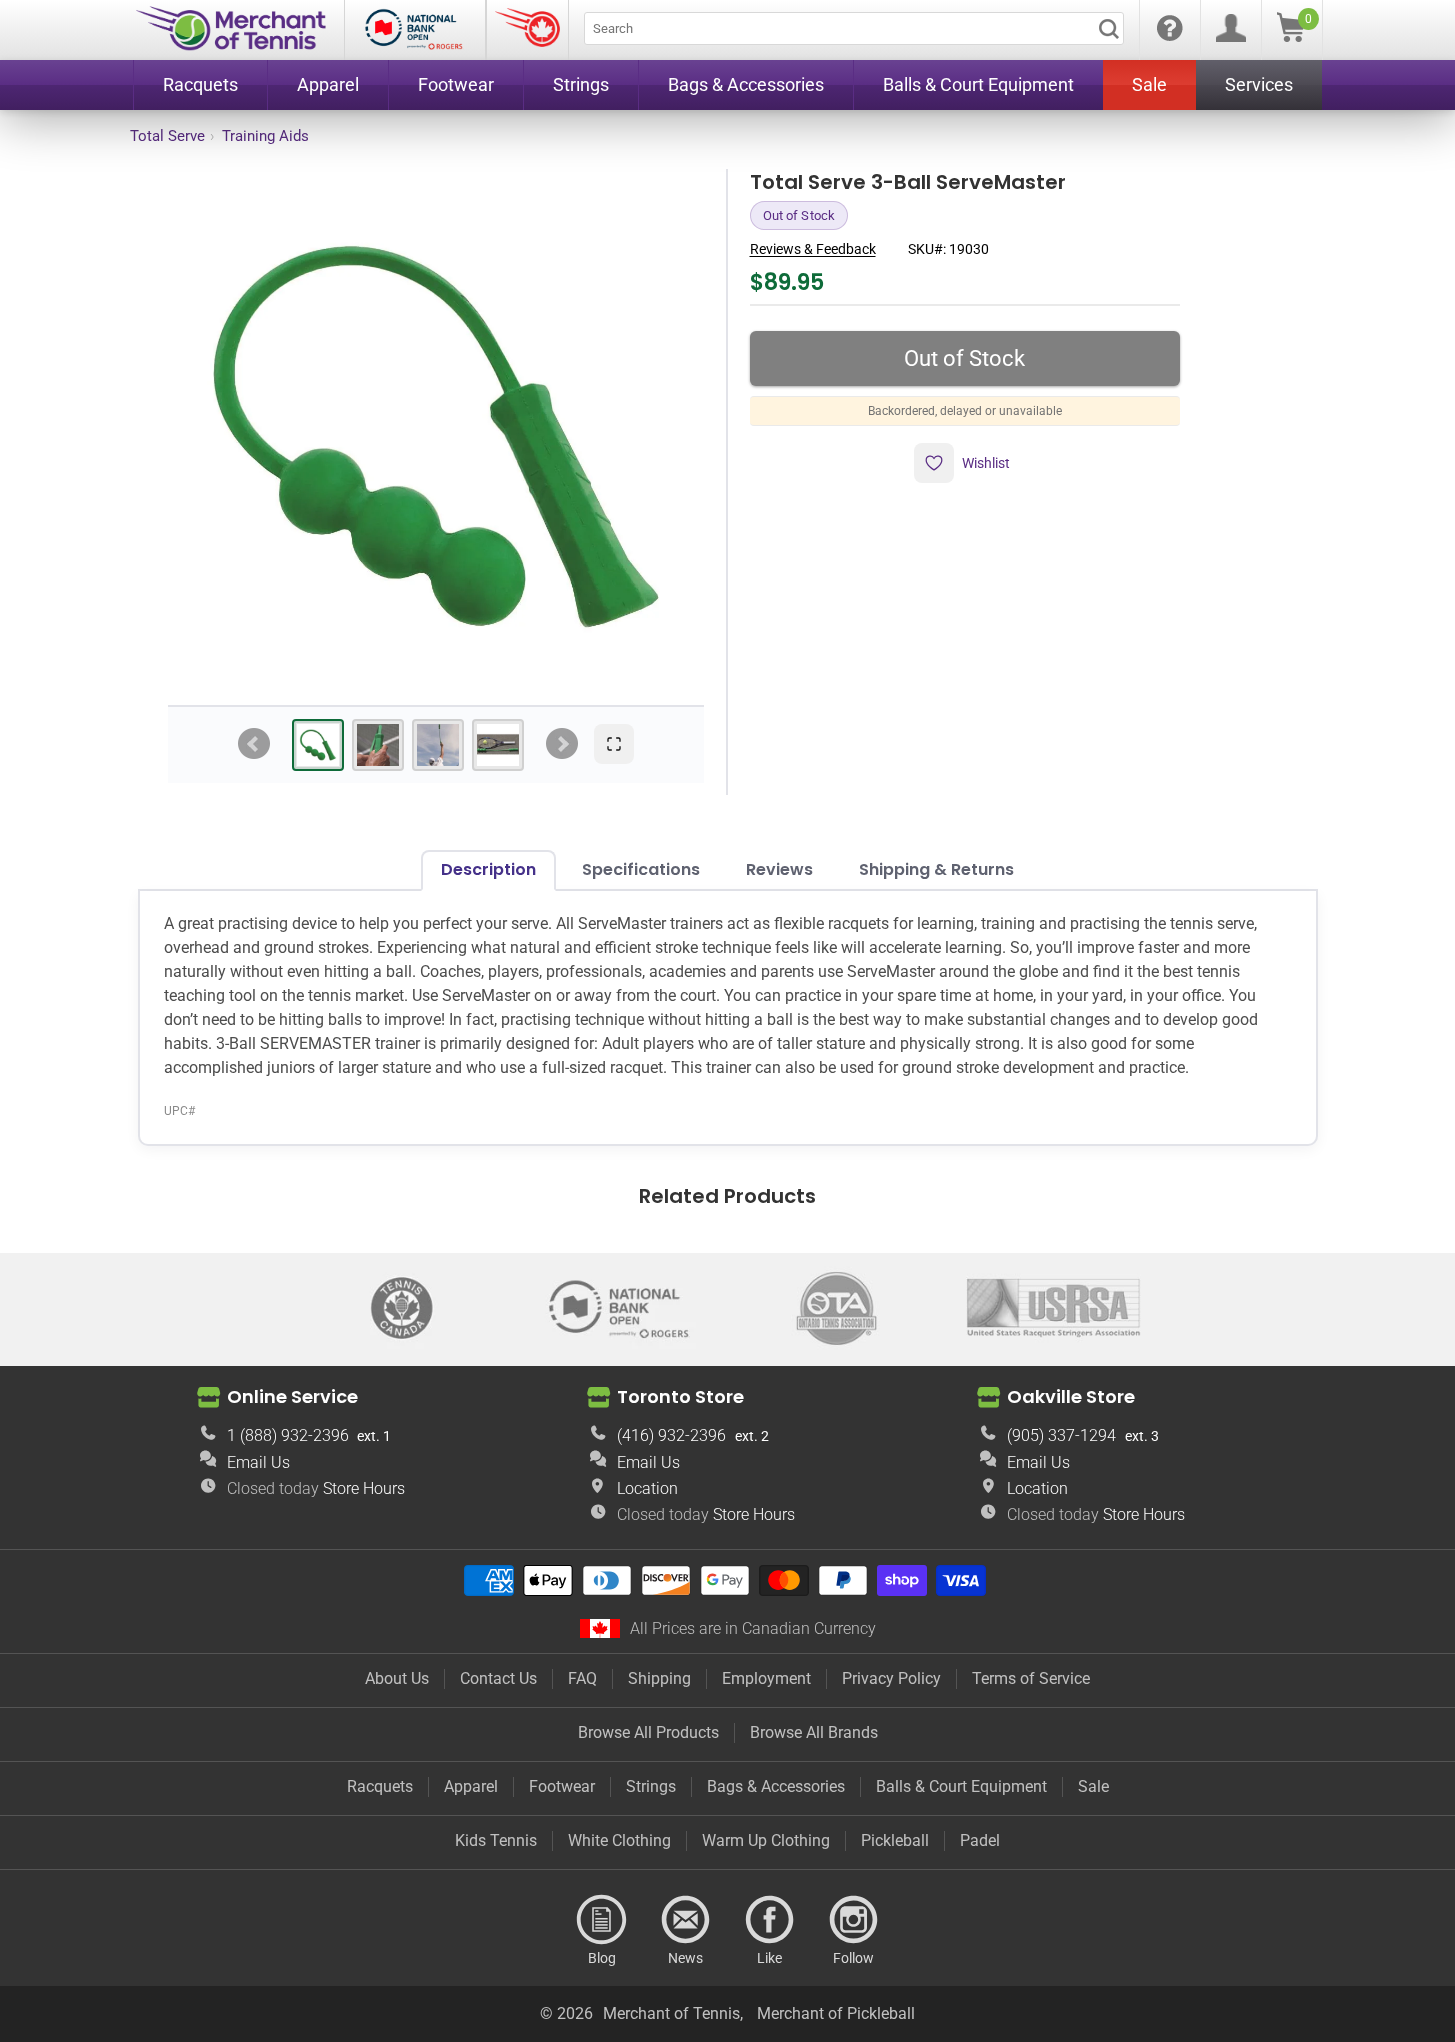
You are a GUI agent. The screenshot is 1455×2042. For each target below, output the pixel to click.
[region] (436, 437)
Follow (854, 1920)
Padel (980, 1840)
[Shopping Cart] (1291, 36)
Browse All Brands (814, 1732)
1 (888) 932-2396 (288, 1435)
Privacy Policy (891, 1678)
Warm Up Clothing (766, 1840)
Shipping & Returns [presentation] (936, 869)
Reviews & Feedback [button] (813, 249)
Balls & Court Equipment (961, 1786)
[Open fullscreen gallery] (614, 744)
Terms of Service (1031, 1678)
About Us (397, 1678)
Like (770, 1920)
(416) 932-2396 (671, 1435)
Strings (651, 1786)
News (686, 1920)
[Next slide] (562, 744)
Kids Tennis (496, 1840)
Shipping (659, 1678)
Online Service (292, 1396)
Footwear (562, 1786)
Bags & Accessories (776, 1786)
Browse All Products (648, 1732)
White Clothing (619, 1840)
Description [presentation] (488, 869)
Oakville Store (1071, 1396)
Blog (602, 1920)
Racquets (380, 1786)
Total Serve (167, 136)
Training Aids (265, 136)
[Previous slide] (254, 744)
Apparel (471, 1786)
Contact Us (498, 1678)
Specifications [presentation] (641, 869)
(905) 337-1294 (1061, 1435)
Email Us (258, 1462)
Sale (1093, 1786)
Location (647, 1488)
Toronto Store (680, 1396)
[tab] (318, 745)
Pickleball (895, 1840)
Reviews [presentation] (779, 869)
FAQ (582, 1678)
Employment (766, 1678)
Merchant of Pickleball (836, 2013)
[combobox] (854, 28)
